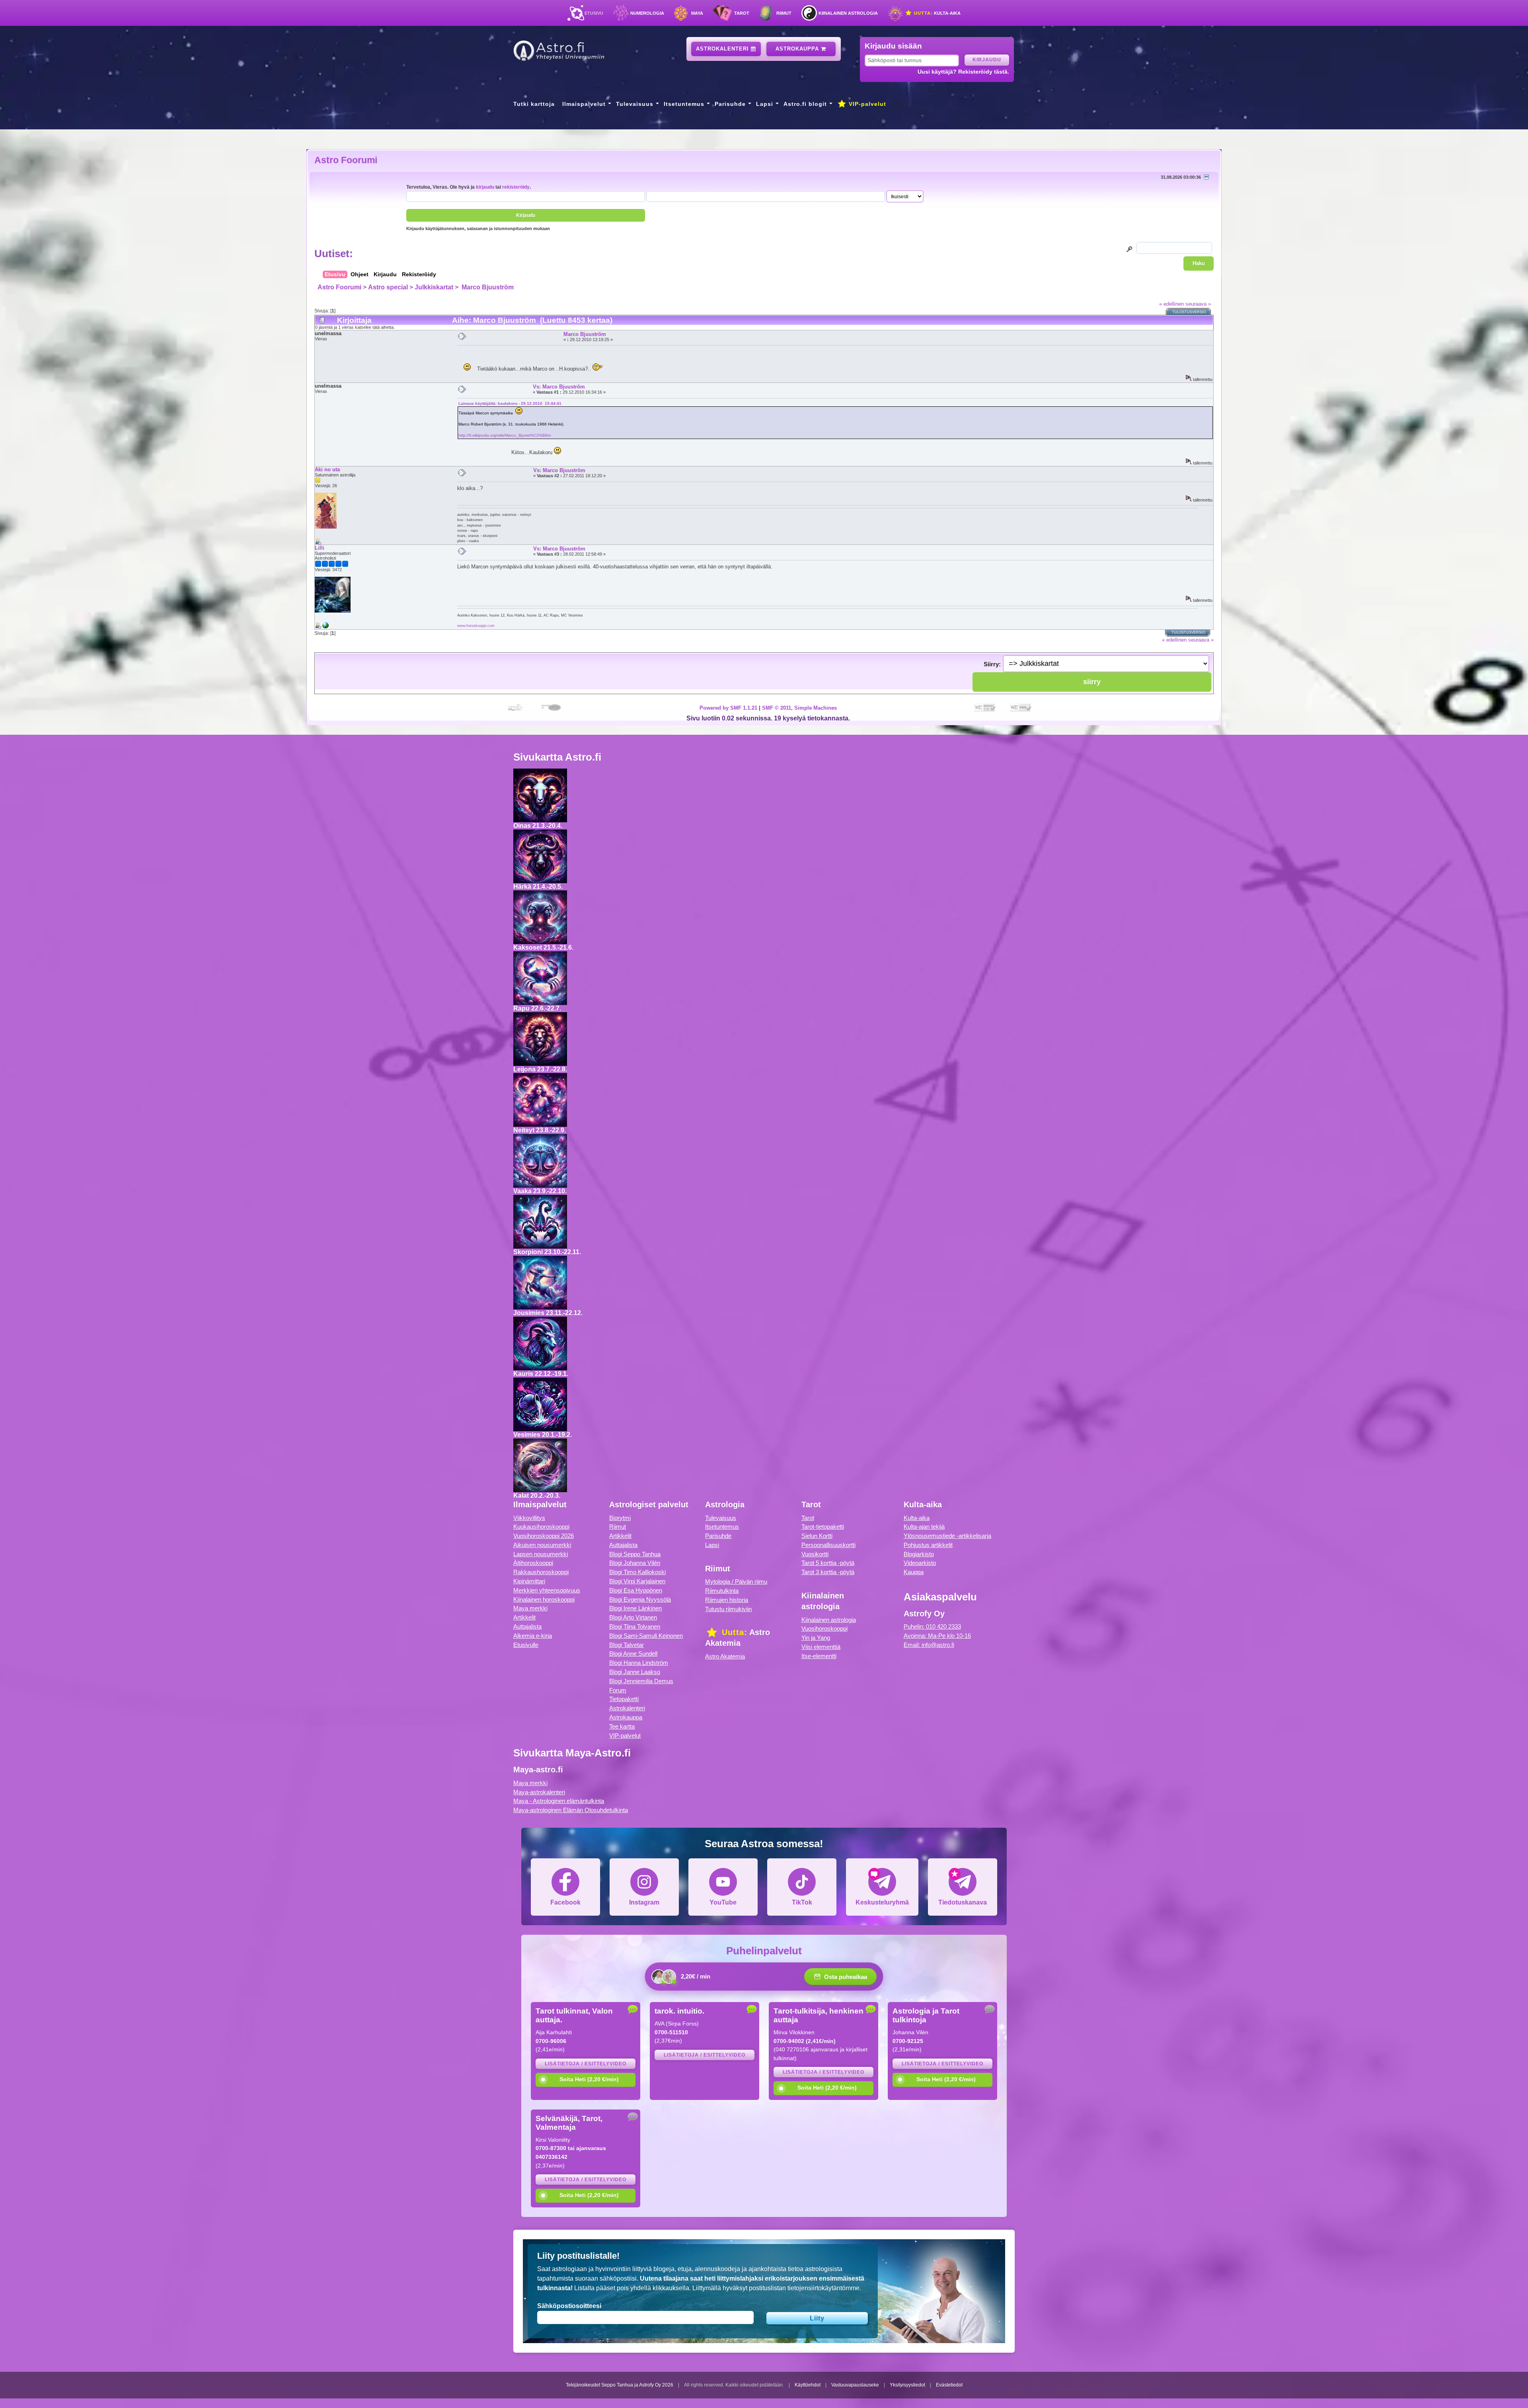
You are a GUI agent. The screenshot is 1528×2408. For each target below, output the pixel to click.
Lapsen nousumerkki (541, 1554)
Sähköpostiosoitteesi (569, 2306)
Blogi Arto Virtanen (633, 1617)
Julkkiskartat (434, 287)
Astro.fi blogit (805, 104)
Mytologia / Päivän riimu (736, 1582)
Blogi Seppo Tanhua (635, 1554)
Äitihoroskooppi (533, 1563)
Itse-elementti (819, 1656)
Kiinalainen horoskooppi (544, 1599)
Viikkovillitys (529, 1518)
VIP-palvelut (866, 104)
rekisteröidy (516, 187)
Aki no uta (327, 469)
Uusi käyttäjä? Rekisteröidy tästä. (963, 72)
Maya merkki (530, 1608)
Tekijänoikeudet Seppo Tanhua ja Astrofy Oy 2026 (620, 2385)
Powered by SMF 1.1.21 (728, 708)
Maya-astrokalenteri (539, 1792)
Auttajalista (527, 1626)
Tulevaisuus (635, 104)
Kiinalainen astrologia (848, 13)
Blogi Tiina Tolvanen (635, 1626)
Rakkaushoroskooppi (541, 1572)
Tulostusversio (1189, 312)
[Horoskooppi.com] (325, 627)
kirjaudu (485, 187)
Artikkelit (524, 1617)
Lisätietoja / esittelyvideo (586, 2064)
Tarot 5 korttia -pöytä (828, 1563)
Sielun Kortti (817, 1536)
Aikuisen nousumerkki (542, 1545)
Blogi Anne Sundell (633, 1654)
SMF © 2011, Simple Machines (799, 708)
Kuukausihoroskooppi (541, 1527)
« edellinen (1171, 304)
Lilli (320, 548)
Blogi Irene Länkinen (635, 1608)
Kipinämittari (529, 1581)
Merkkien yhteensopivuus (547, 1590)
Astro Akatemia (725, 1656)
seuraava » (1198, 304)
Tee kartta (622, 1726)
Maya (697, 13)
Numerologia (647, 13)
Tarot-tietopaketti (823, 1527)
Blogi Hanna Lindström (639, 1663)
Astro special (388, 287)
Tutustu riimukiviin (728, 1609)
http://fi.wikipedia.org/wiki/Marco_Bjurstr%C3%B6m (505, 435)
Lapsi (765, 104)
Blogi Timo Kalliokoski (637, 1572)
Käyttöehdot (808, 2385)
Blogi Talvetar (627, 1645)
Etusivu (594, 13)
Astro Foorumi (346, 160)
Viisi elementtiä (821, 1647)
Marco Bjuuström (487, 287)
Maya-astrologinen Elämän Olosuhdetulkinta (571, 1810)
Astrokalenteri (723, 49)
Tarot (742, 13)
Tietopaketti (624, 1699)
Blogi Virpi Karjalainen (637, 1581)
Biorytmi (620, 1518)
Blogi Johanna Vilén (635, 1563)
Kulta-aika (936, 13)
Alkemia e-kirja (533, 1636)
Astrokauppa (798, 49)
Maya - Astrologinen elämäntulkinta (559, 1801)
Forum (618, 1690)
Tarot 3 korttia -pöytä (828, 1572)
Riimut (784, 13)
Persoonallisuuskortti (828, 1545)
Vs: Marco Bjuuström (559, 387)
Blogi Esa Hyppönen (636, 1590)
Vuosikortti (815, 1554)
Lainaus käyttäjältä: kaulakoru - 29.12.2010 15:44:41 (510, 403)
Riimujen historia (727, 1600)
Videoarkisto (920, 1563)
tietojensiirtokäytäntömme (823, 2288)
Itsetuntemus (684, 104)
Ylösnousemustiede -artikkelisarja (947, 1536)
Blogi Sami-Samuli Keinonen (646, 1636)
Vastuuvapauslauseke (855, 2385)
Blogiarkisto (919, 1554)
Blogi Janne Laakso (635, 1672)
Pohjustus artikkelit (928, 1545)
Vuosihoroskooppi (824, 1628)
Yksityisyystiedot (907, 2385)
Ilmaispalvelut (584, 104)
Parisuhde (730, 104)
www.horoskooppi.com (476, 625)
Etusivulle (526, 1645)
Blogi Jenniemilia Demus (641, 1681)
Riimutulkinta (722, 1591)
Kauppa (914, 1572)
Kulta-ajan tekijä (924, 1527)
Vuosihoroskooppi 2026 (544, 1536)
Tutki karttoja (534, 104)
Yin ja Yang (816, 1638)
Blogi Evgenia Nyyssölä (640, 1599)
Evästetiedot (949, 2385)
